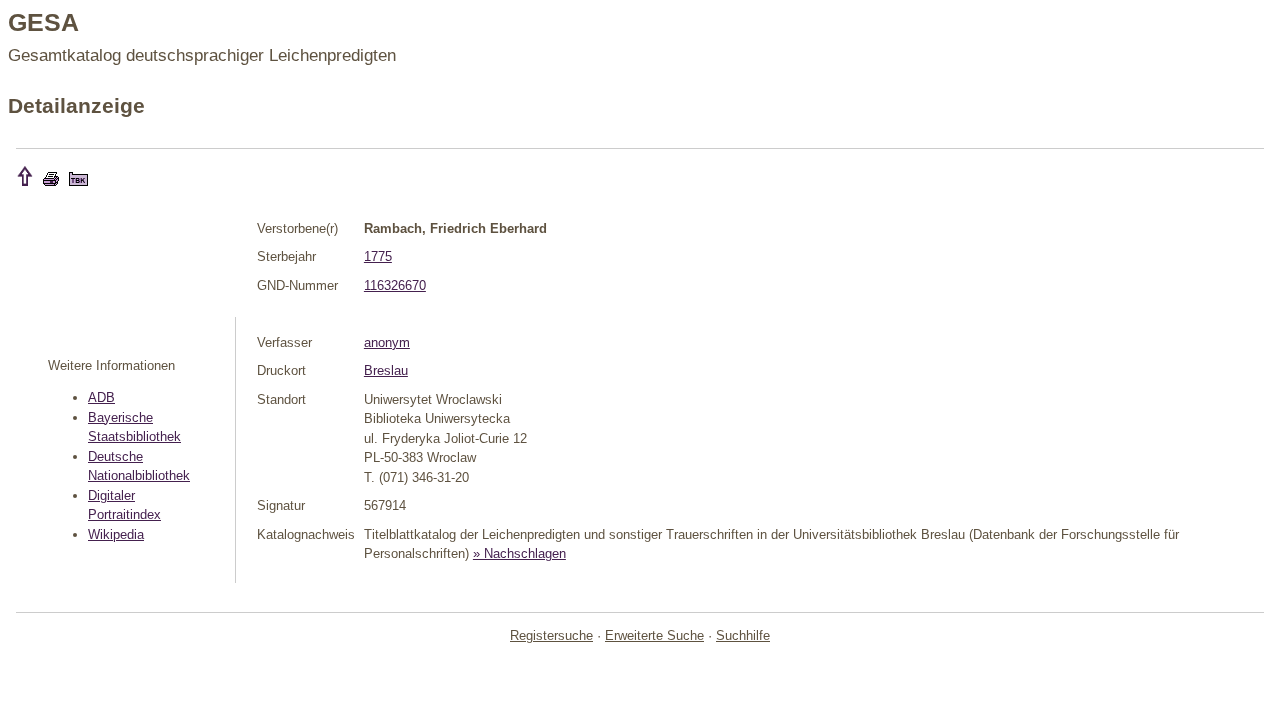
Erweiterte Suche (654, 635)
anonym (387, 342)
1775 (378, 256)
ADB (101, 397)
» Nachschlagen (519, 553)
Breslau (386, 370)
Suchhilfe (743, 635)
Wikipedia (116, 534)
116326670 (395, 285)
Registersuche (551, 635)
